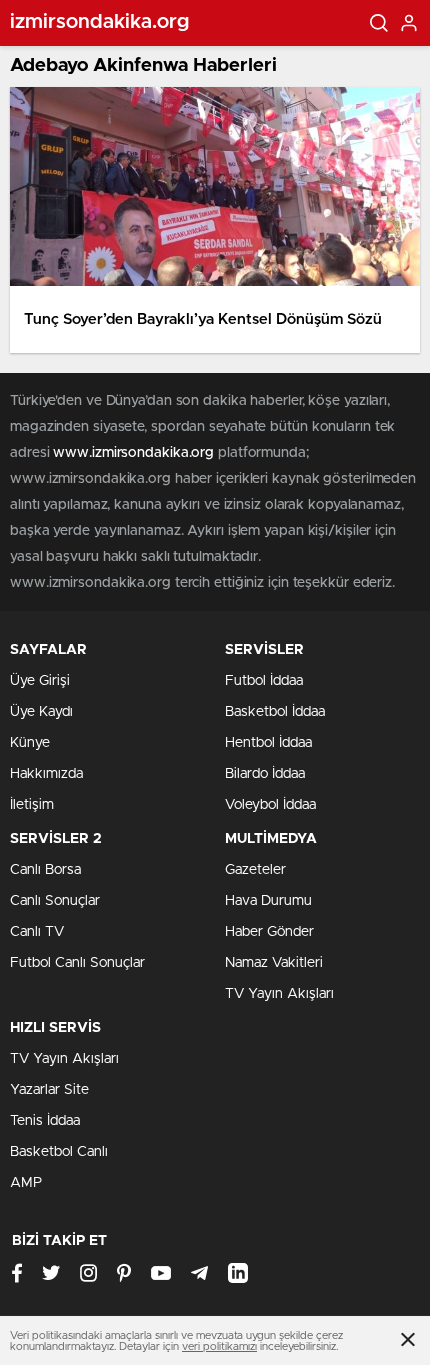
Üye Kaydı (41, 712)
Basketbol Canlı (59, 1152)
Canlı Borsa (45, 870)
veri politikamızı (219, 1346)
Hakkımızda (46, 774)
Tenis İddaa (45, 1121)
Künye (30, 743)
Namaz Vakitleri (274, 963)
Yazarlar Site (49, 1090)
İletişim (32, 805)
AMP (26, 1183)
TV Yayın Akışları (279, 994)
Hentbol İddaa (268, 743)
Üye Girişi (40, 681)
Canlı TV (37, 932)
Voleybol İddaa (270, 805)
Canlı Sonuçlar (55, 901)
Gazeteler (255, 870)
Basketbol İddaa (275, 712)
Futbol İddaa (264, 681)
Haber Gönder (269, 932)
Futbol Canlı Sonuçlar (77, 963)
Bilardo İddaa (265, 774)
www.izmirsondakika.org (135, 453)
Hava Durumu (268, 901)
